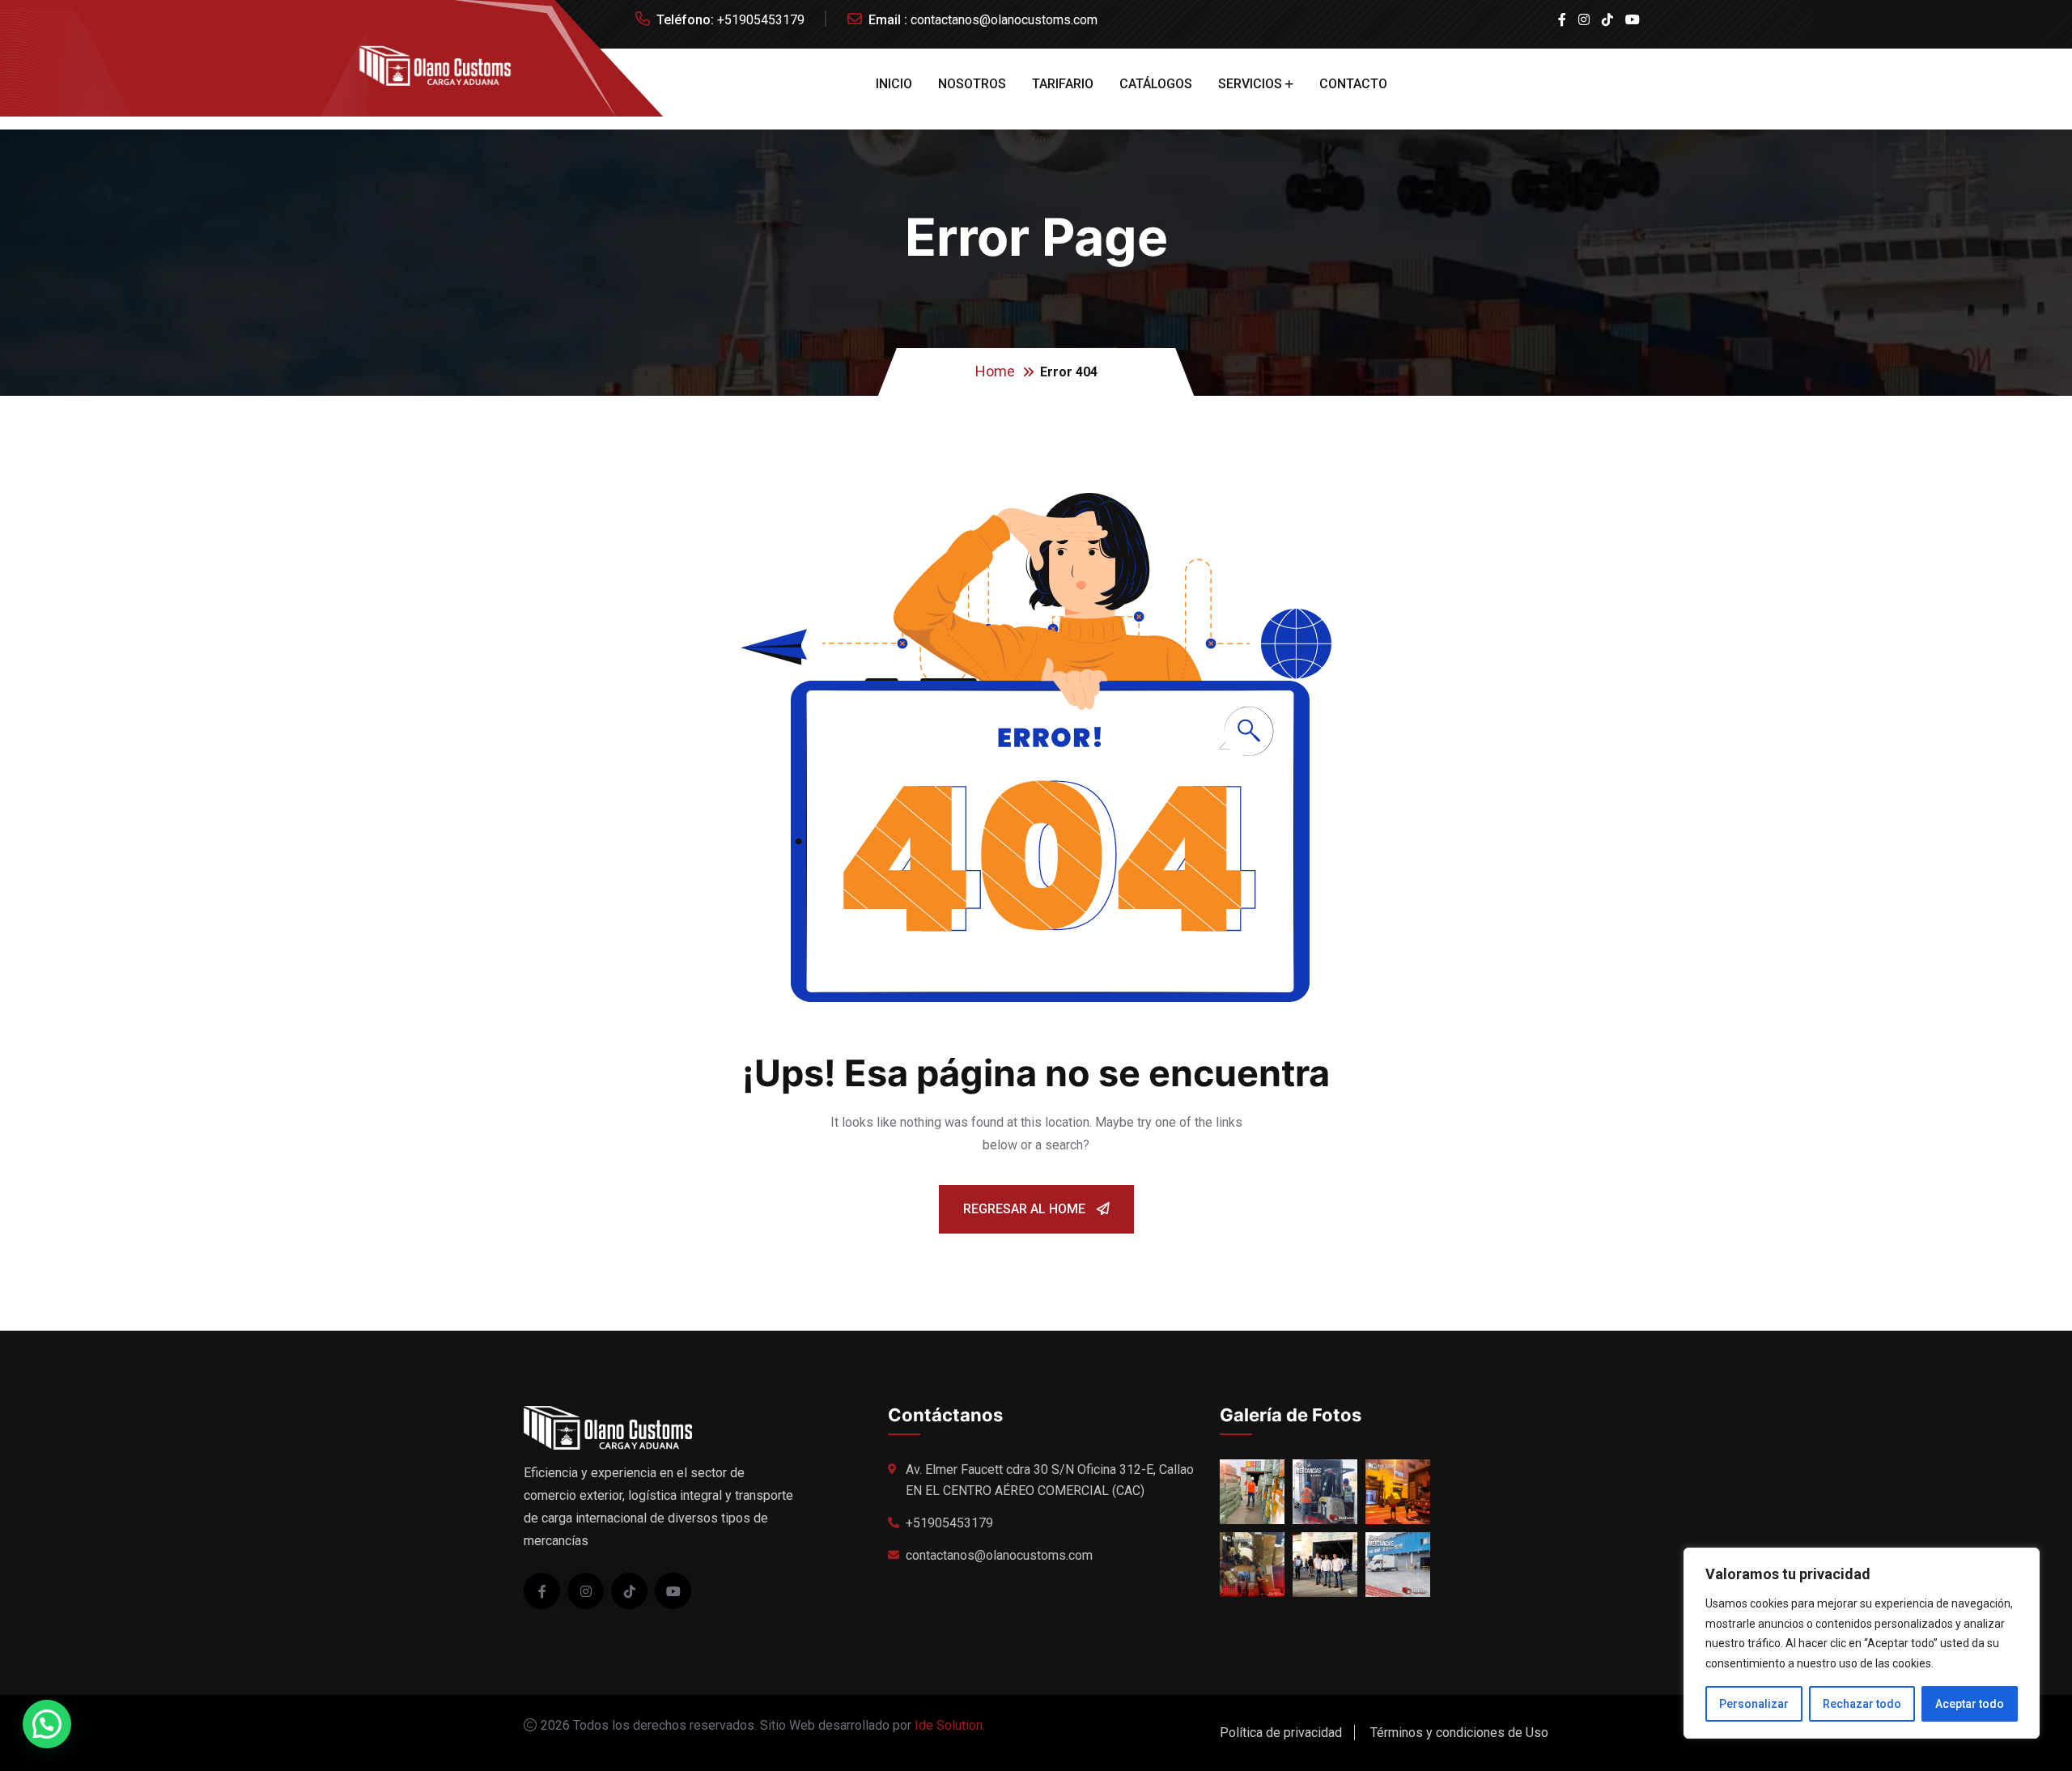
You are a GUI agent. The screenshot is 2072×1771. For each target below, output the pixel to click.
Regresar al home (1026, 1209)
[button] (47, 1724)
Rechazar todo (1862, 1704)
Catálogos (1156, 84)
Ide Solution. (950, 1725)
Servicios (1250, 84)
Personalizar (1754, 1704)
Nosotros (972, 84)
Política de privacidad (1281, 1733)
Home (995, 371)
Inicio (894, 84)
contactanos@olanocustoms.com (1004, 20)
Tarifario (1063, 84)
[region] (1862, 1643)
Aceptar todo (1970, 1704)
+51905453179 (761, 20)
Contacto (1353, 84)
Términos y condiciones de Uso (1459, 1733)
